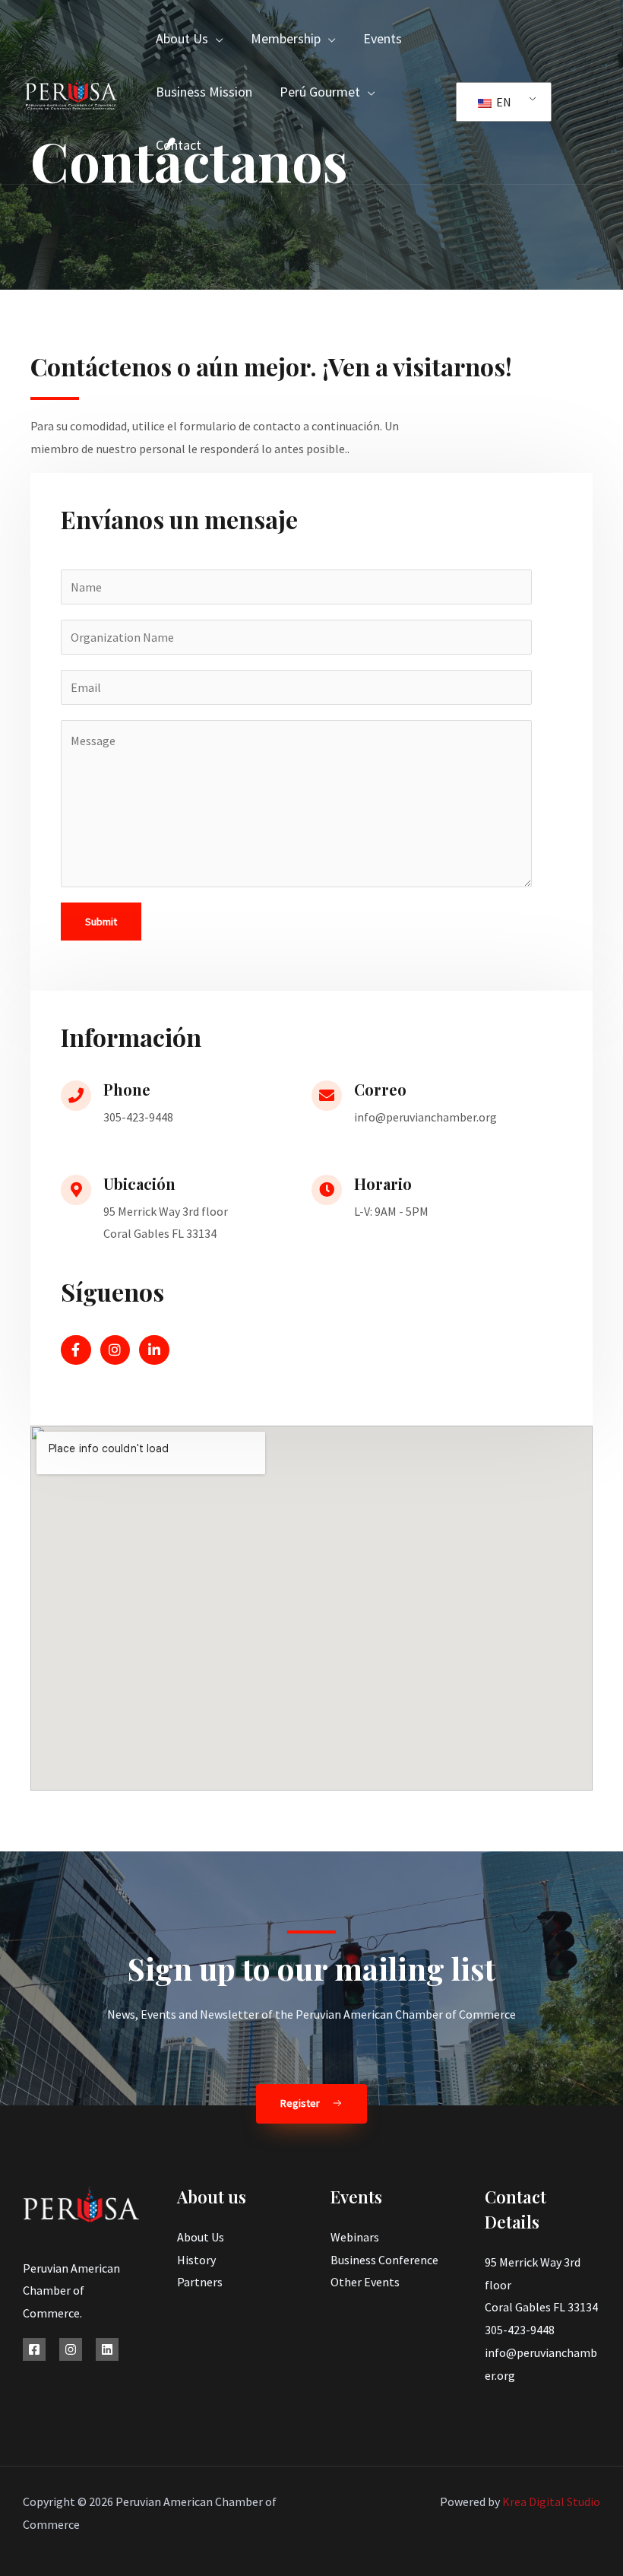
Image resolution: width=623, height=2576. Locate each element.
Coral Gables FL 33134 (541, 2307)
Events (383, 38)
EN (503, 102)
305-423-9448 (520, 2330)
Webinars (355, 2237)
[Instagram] (71, 2349)
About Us (182, 38)
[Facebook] (34, 2349)
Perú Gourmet (320, 92)
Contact (179, 145)
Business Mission (204, 92)
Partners (200, 2282)
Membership (286, 38)
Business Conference (384, 2260)
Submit (101, 922)
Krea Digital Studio (550, 2501)
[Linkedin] (107, 2349)
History (196, 2260)
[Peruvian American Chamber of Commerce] (71, 90)
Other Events (365, 2282)
